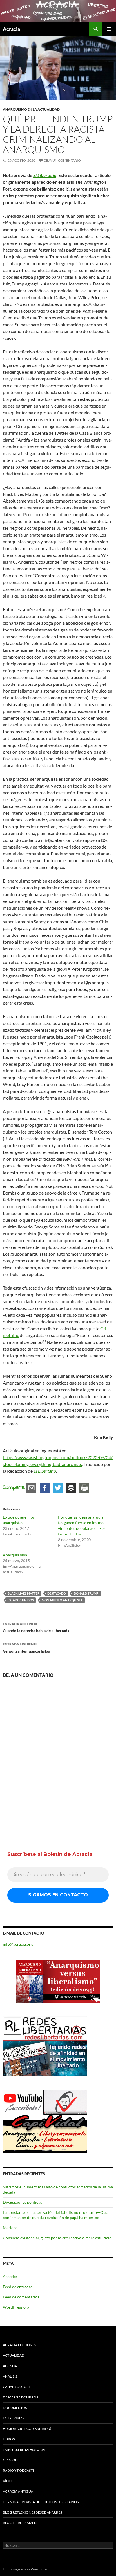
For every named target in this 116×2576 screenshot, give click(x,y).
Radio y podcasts (19, 2470)
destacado (57, 1593)
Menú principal (109, 29)
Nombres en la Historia (24, 2450)
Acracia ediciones (19, 2345)
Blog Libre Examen (20, 2523)
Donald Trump (86, 1593)
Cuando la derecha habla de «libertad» (36, 1627)
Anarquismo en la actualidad (31, 109)
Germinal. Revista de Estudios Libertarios (41, 2502)
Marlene (10, 2228)
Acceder (10, 2277)
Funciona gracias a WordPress (25, 2569)
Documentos (15, 2408)
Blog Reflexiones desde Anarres (32, 2512)
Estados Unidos (21, 1600)
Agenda (10, 2366)
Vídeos (9, 2481)
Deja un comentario (62, 160)
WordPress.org (16, 2307)
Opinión (10, 2460)
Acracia (11, 29)
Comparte (14, 1488)
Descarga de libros (20, 2397)
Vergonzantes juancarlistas (26, 1648)
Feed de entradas (18, 2287)
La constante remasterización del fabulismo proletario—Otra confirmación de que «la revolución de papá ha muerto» (56, 2215)
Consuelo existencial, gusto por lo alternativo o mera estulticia (57, 2238)
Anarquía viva (15, 1555)
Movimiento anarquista (62, 1600)
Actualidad (14, 2355)
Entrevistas (14, 2418)
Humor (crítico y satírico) (27, 2429)
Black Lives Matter (24, 1593)
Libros (9, 2439)
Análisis (10, 2376)
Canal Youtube (17, 2387)
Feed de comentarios (21, 2297)
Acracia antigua (18, 2491)
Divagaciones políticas (22, 2202)
